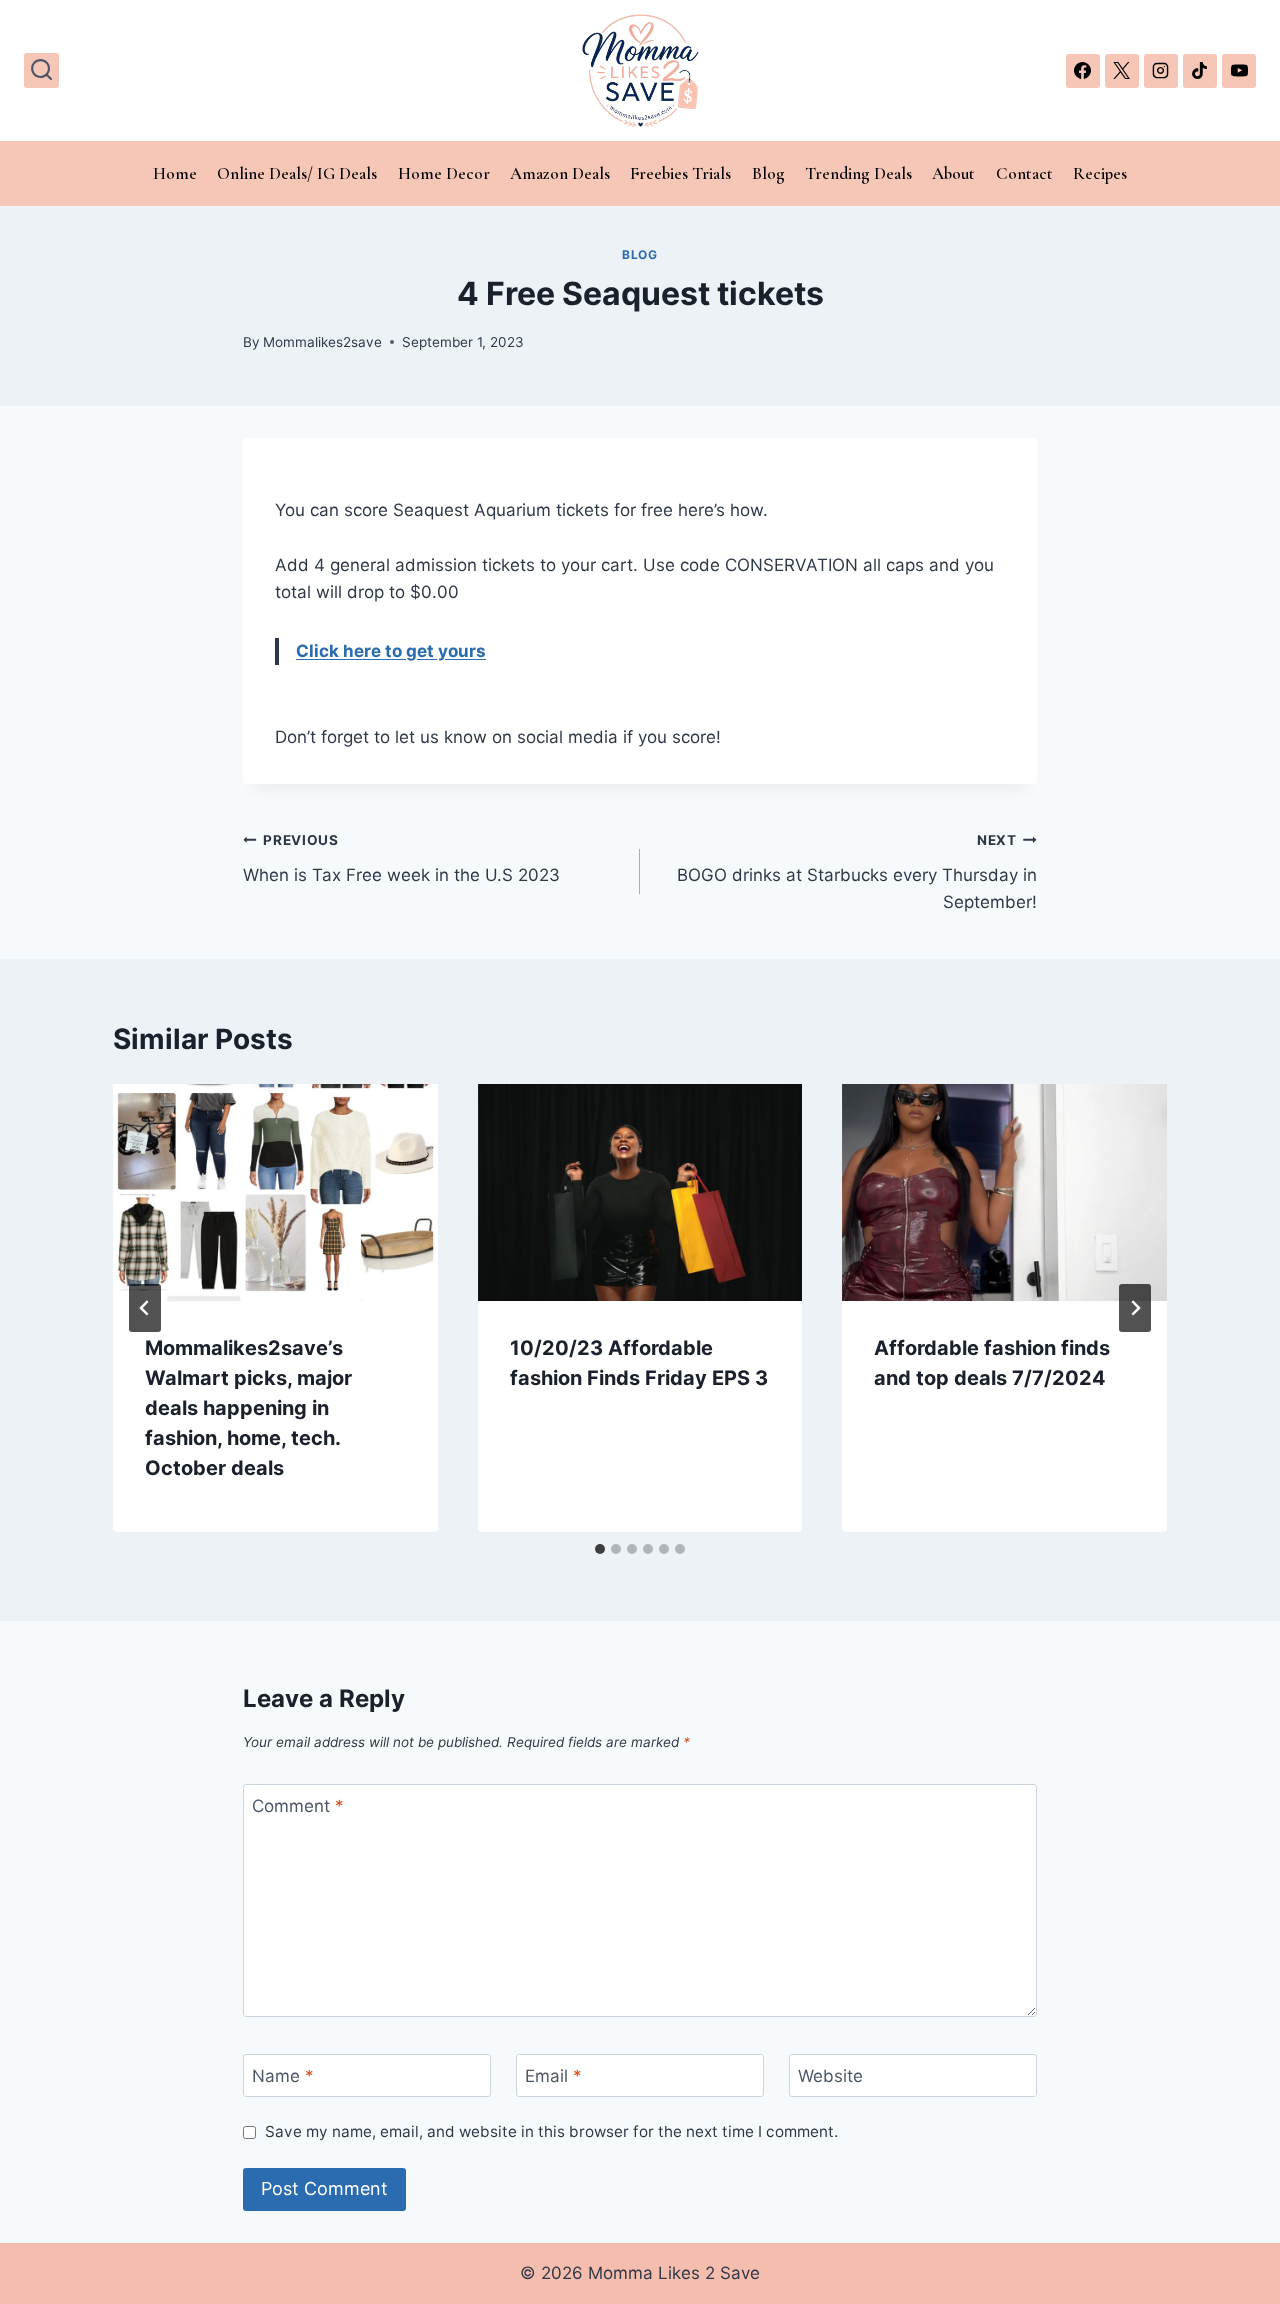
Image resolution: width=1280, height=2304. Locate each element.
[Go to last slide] (145, 1308)
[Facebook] (1083, 71)
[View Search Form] (41, 70)
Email (553, 2076)
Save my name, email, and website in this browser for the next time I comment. (551, 2131)
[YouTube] (1239, 71)
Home (175, 173)
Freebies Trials (680, 173)
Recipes (1100, 173)
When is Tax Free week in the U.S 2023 (401, 858)
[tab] (600, 1549)
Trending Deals (858, 173)
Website (830, 2076)
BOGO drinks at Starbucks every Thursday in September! (857, 872)
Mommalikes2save (322, 342)
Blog (768, 173)
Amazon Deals (560, 173)
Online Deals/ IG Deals (297, 173)
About (953, 173)
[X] (1122, 71)
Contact (1024, 173)
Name (283, 2076)
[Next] (1135, 1308)
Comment (298, 1806)
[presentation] (275, 1192)
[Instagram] (1161, 71)
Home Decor (444, 173)
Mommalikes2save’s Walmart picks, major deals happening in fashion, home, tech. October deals (248, 1408)
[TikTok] (1200, 71)
